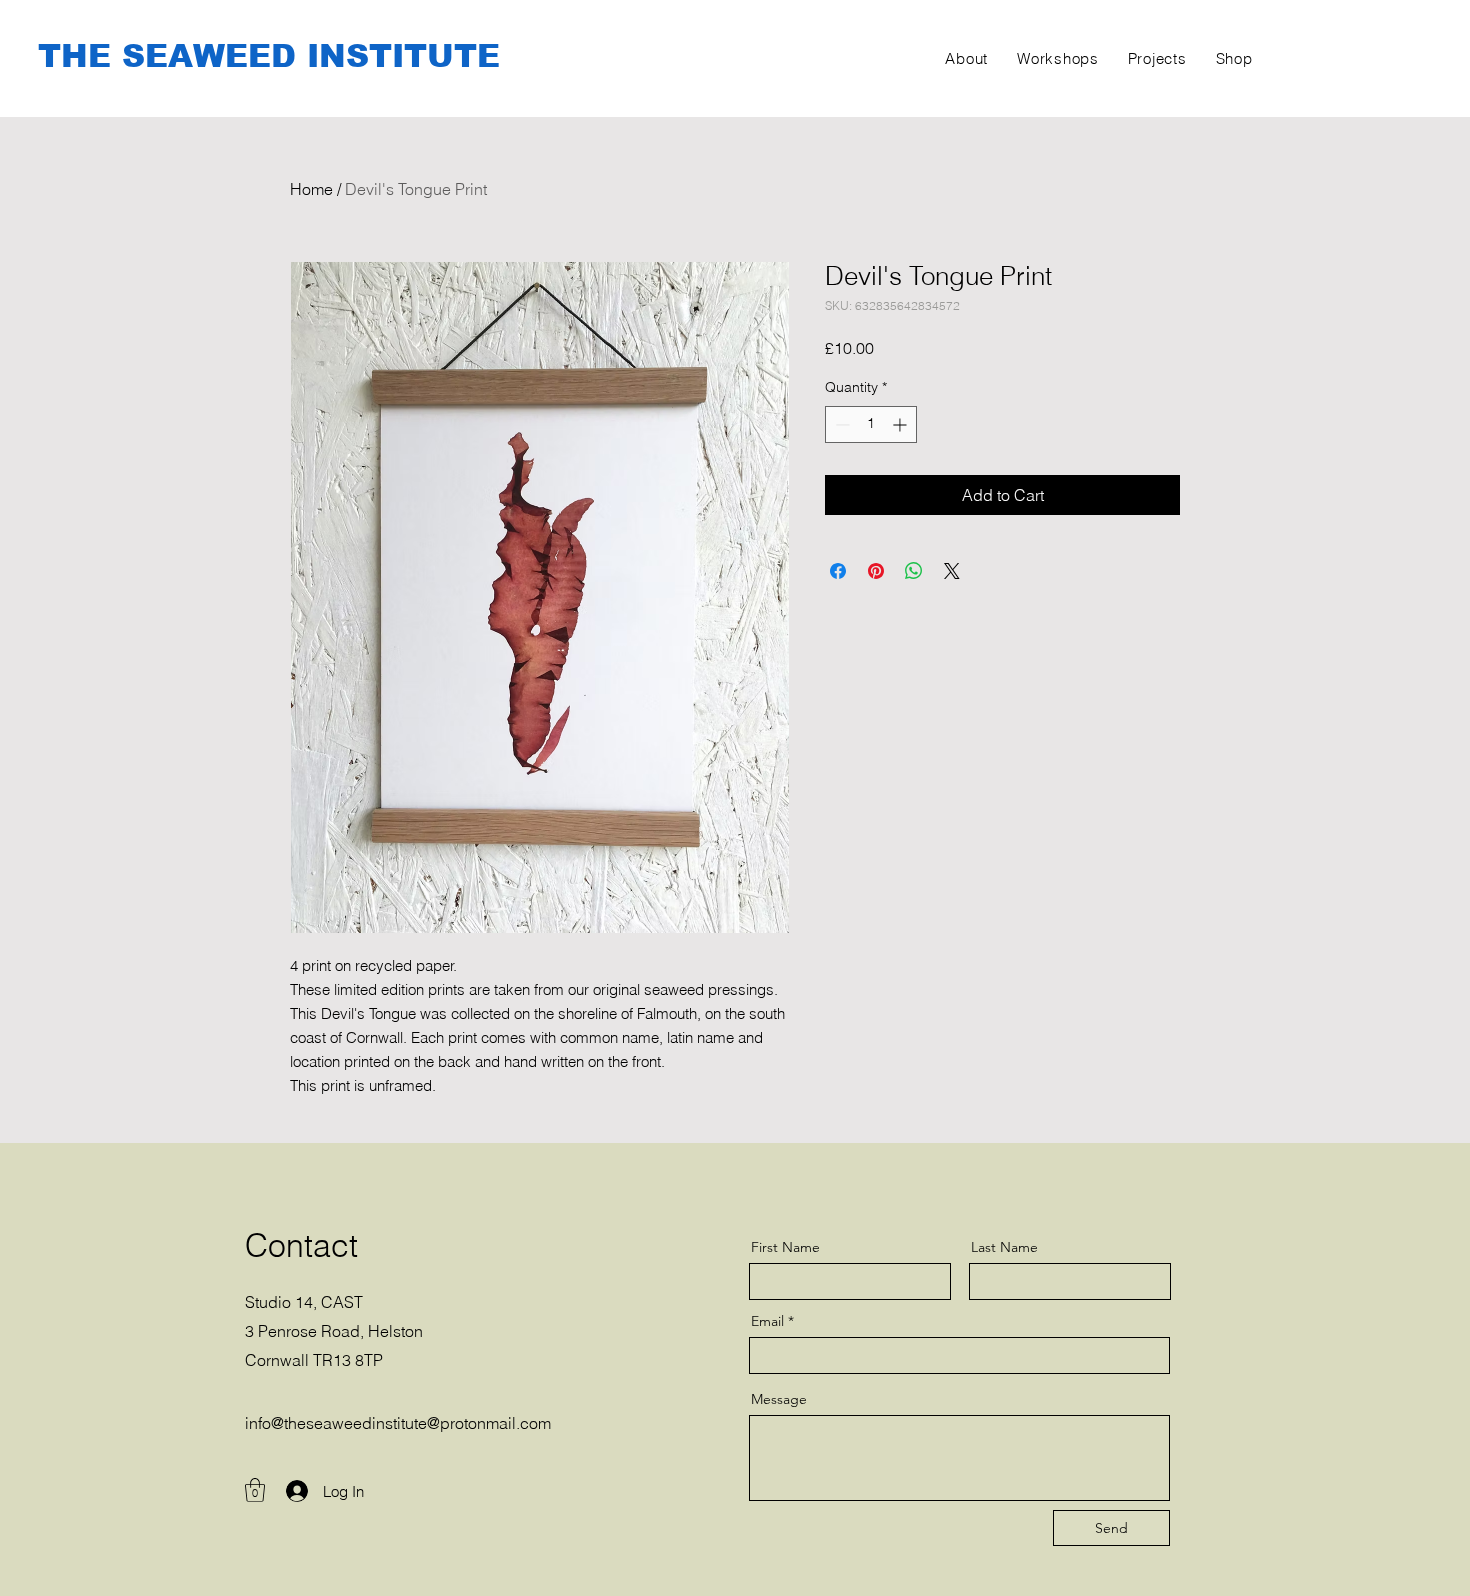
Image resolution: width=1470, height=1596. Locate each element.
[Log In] (287, 1491)
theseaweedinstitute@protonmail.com (417, 1423)
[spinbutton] (871, 424)
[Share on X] (952, 571)
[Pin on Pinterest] (876, 571)
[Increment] (901, 424)
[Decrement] (840, 424)
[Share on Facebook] (838, 571)
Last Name (1004, 1247)
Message (779, 1399)
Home (311, 189)
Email (767, 1321)
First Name (785, 1247)
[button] (255, 1490)
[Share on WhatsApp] (914, 571)
